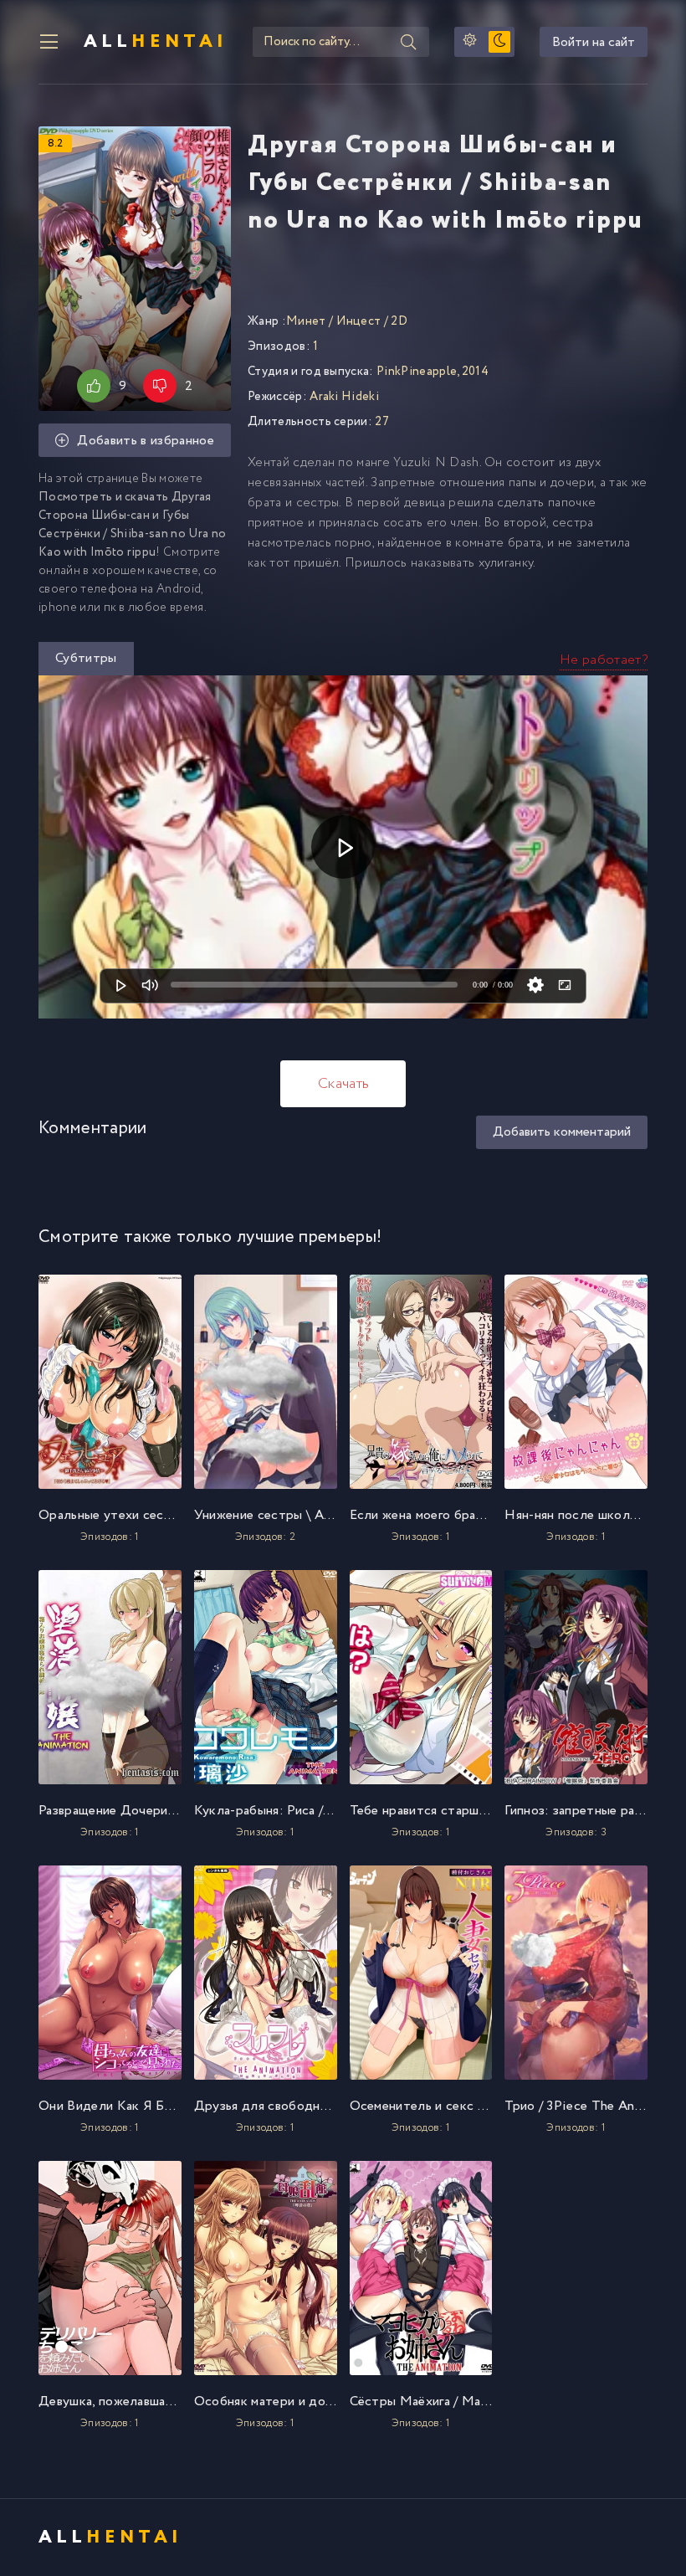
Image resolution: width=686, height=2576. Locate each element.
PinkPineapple (417, 372)
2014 (475, 372)
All (156, 42)
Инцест (359, 321)
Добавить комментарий (562, 1132)
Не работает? (604, 660)
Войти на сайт (594, 42)
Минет (306, 321)
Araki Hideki (344, 397)
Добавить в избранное (145, 441)
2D (399, 321)
